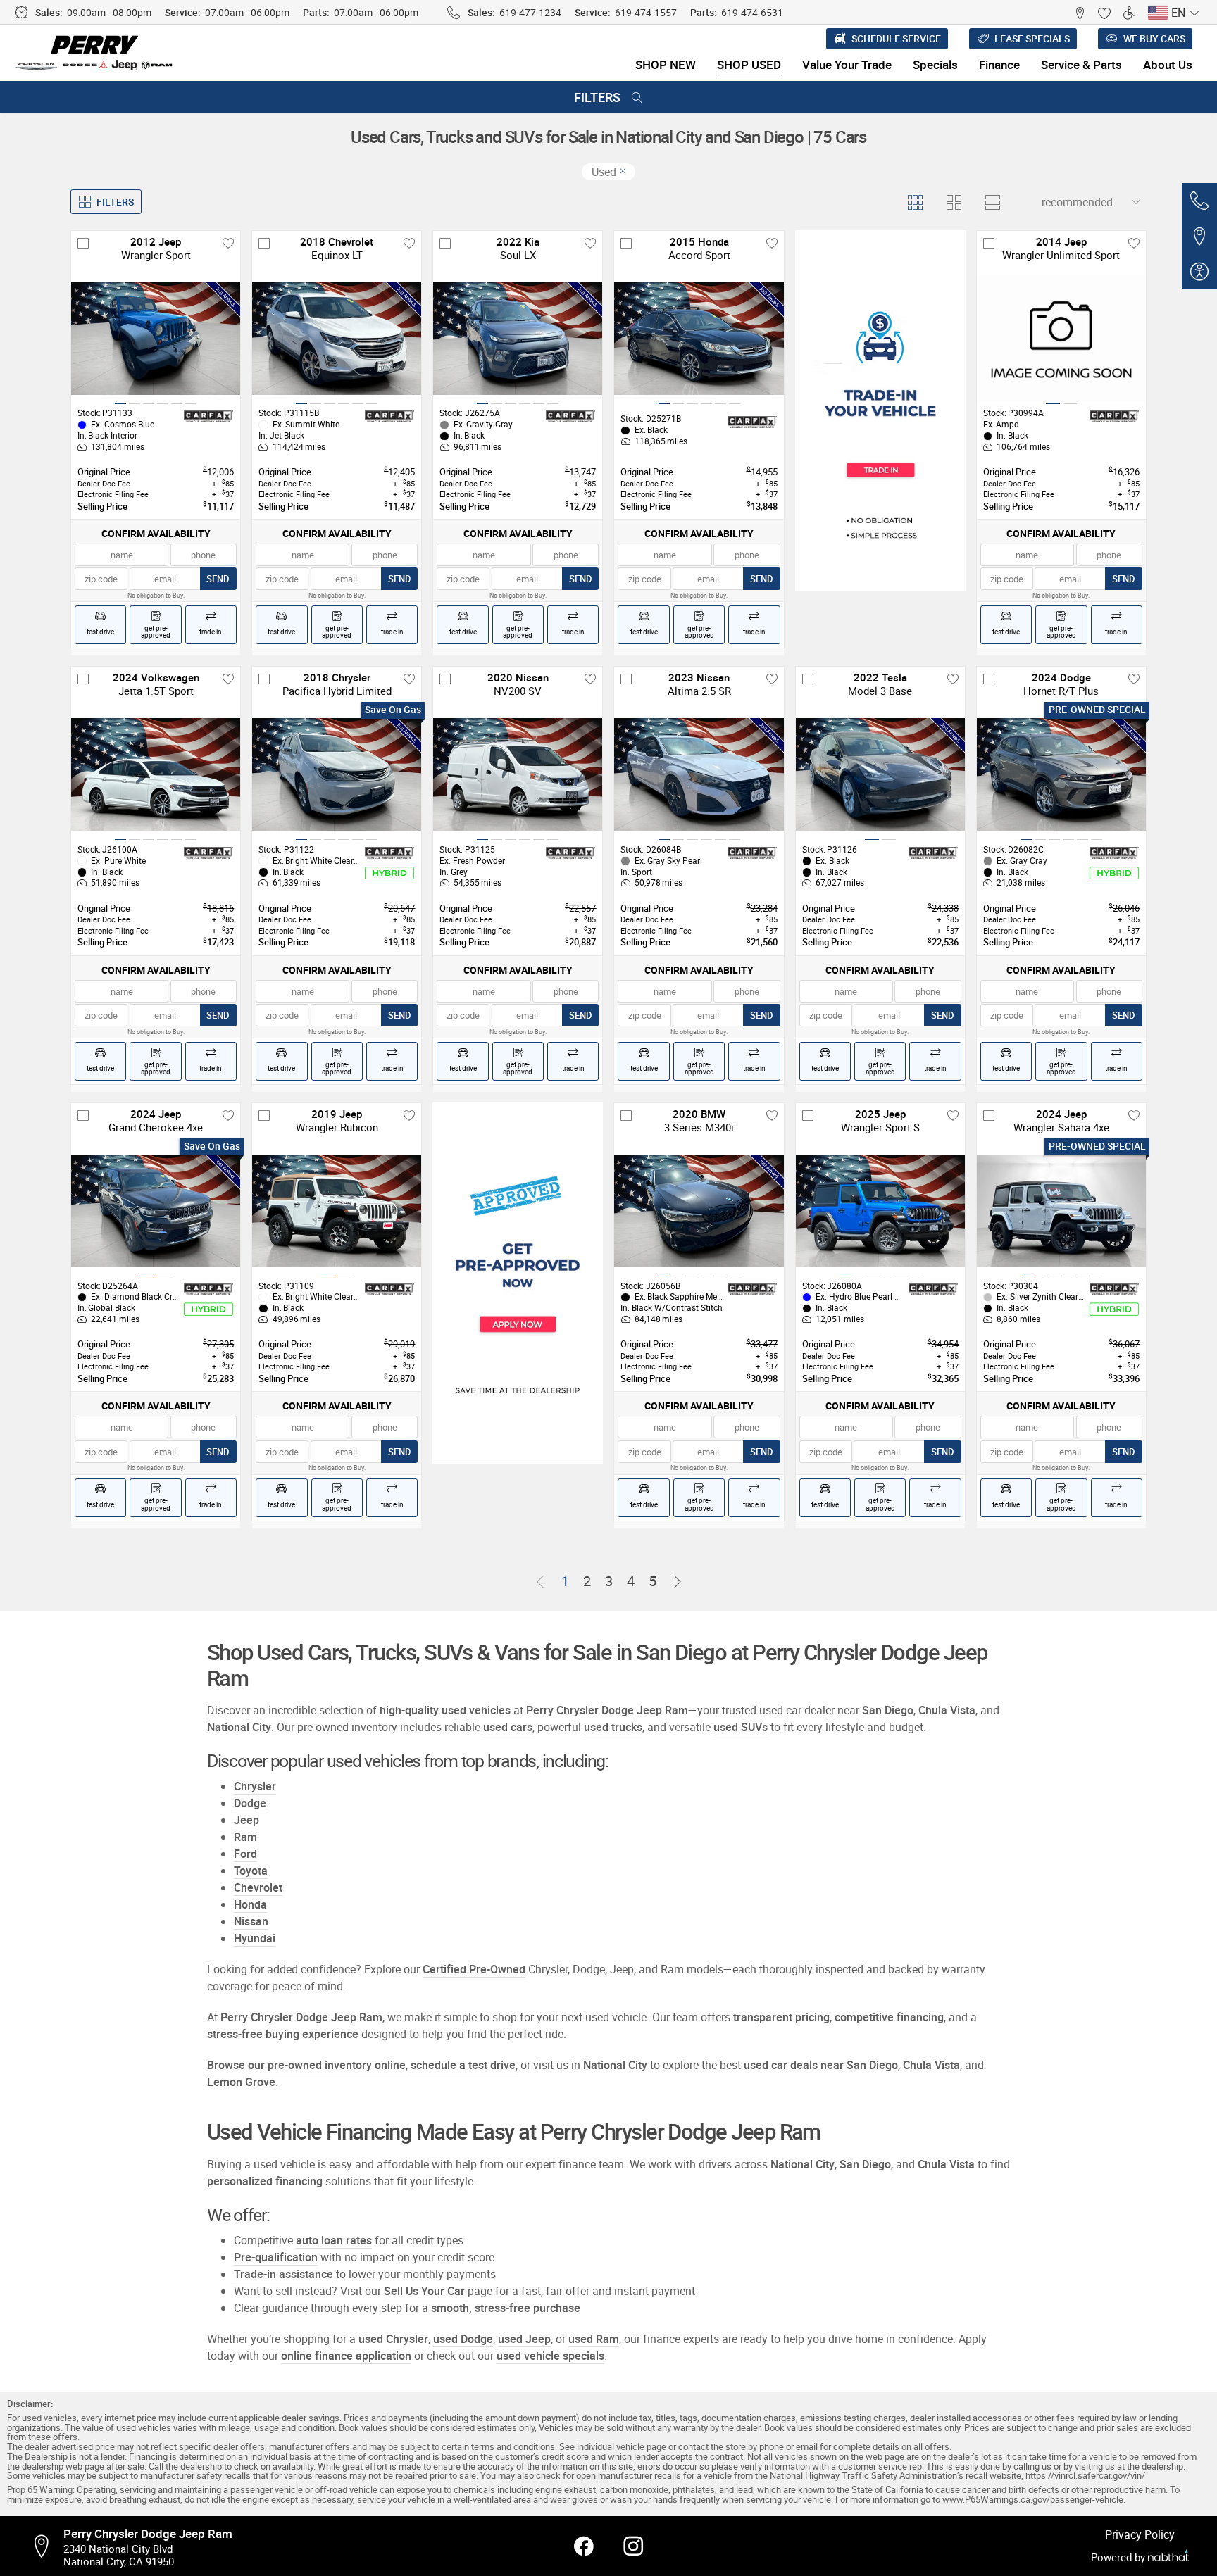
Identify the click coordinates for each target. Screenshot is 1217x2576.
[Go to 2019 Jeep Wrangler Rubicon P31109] (337, 1211)
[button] (1079, 12)
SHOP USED (749, 64)
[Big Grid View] (953, 202)
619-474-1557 (646, 12)
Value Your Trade (847, 64)
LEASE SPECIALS (1032, 38)
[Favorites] (1104, 12)
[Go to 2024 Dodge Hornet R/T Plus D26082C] (1061, 774)
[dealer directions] (46, 2546)
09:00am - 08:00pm (109, 12)
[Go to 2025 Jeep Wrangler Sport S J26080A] (880, 1211)
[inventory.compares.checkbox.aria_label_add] (83, 243)
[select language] (1194, 13)
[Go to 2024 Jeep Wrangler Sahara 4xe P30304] (1061, 1211)
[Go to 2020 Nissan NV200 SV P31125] (518, 774)
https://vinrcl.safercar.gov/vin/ (1085, 2476)
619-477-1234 (530, 12)
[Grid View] (915, 202)
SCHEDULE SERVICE (896, 38)
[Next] (678, 1582)
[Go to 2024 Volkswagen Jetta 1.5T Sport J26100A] (156, 774)
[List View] (992, 202)
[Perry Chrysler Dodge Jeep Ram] (95, 53)
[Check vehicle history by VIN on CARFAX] (208, 417)
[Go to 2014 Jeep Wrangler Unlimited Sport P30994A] (1061, 339)
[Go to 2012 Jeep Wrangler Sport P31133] (156, 339)
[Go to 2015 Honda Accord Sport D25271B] (699, 339)
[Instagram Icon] (633, 2546)
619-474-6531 (752, 12)
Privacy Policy (1140, 2534)
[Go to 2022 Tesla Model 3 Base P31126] (880, 774)
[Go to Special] (880, 411)
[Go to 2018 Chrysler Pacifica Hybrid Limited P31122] (337, 774)
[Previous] (540, 1582)
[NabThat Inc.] (1168, 2557)
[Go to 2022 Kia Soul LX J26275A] (518, 339)
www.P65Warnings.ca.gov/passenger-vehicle (1033, 2500)
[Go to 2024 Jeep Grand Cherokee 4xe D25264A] (156, 1211)
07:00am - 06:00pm (247, 12)
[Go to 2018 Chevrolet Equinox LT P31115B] (337, 339)
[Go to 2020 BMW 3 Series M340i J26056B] (699, 1211)
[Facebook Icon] (584, 2546)
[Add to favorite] (228, 243)
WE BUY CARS (1154, 38)
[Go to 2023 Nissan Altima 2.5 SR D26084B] (699, 774)
